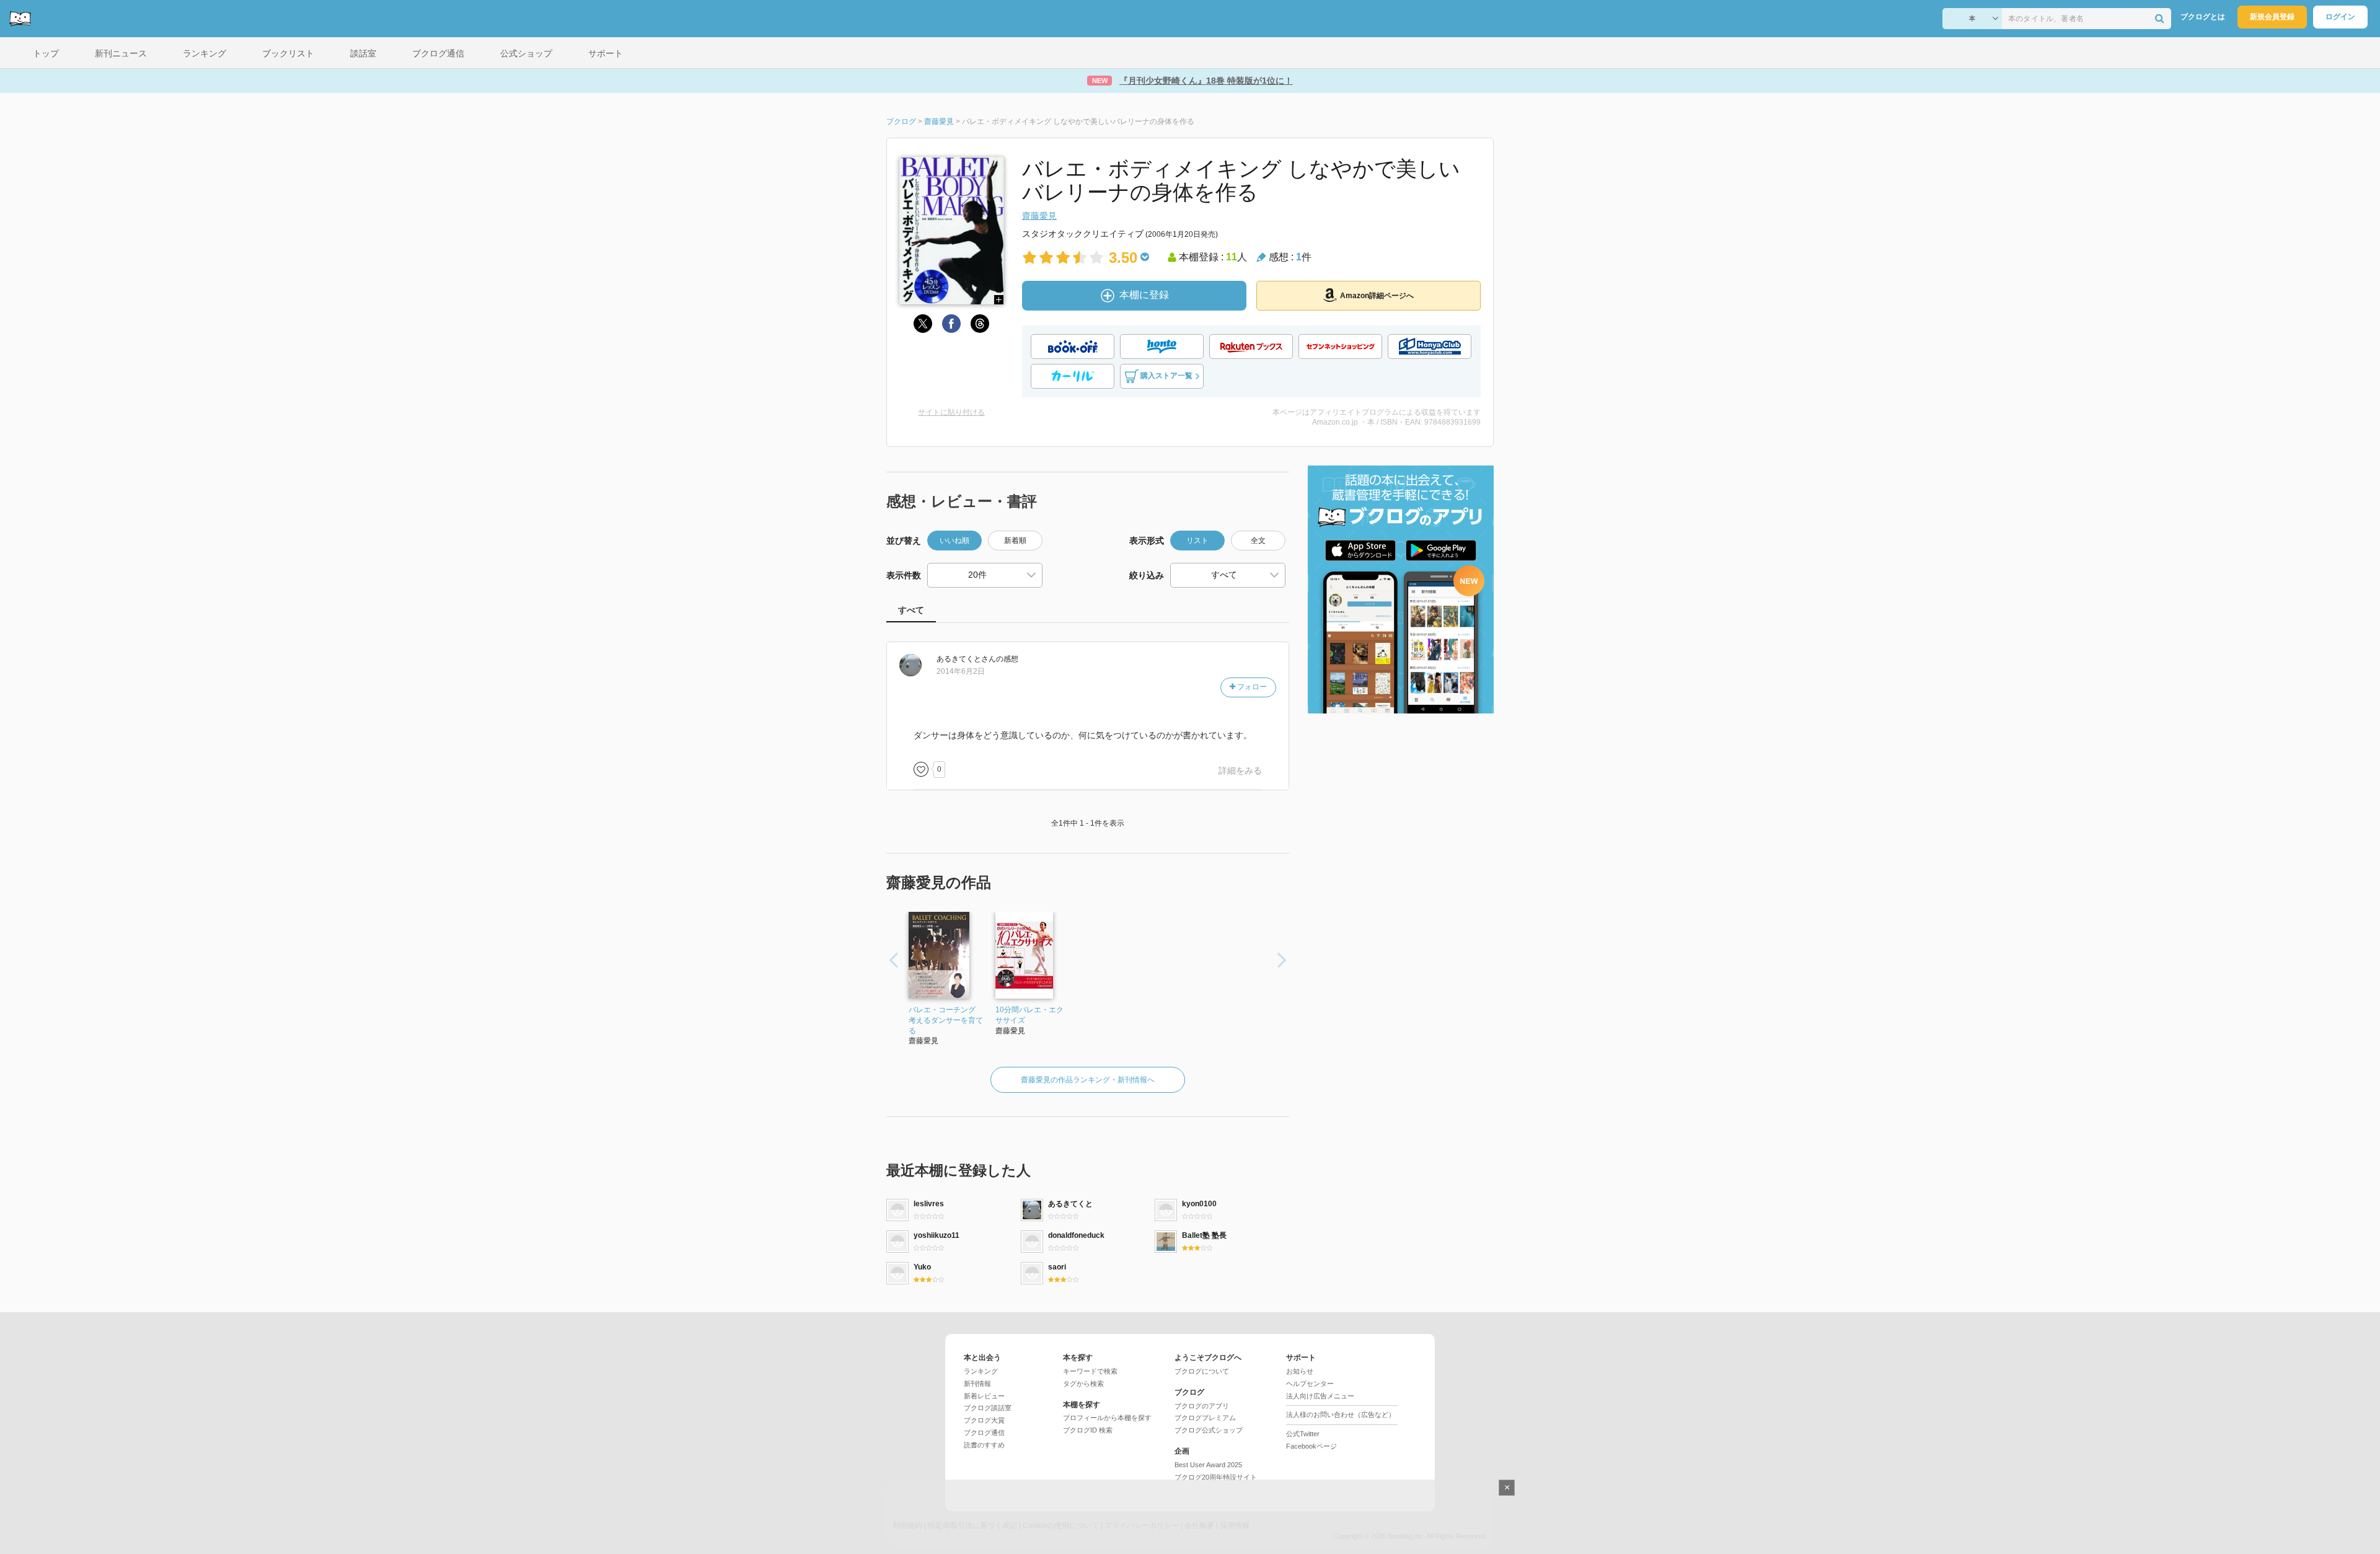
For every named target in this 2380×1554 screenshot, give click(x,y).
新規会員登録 (2272, 17)
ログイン (2340, 17)
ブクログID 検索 (1088, 1430)
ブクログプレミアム (1205, 1418)
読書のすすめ (984, 1445)
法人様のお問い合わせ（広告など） (1341, 1415)
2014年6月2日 (961, 671)
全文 (1258, 541)
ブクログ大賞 (984, 1420)
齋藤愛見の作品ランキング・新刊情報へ (1088, 1080)
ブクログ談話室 (988, 1408)
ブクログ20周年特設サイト (1216, 1477)
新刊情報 (977, 1384)
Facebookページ (1311, 1446)
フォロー (1251, 687)
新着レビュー (984, 1396)
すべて (911, 610)
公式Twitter (1303, 1434)
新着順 (1015, 541)
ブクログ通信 (984, 1433)
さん (966, 659)
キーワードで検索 (1090, 1371)
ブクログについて (1202, 1371)
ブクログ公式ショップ (1209, 1430)
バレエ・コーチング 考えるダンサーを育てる (946, 1020)
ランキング (981, 1371)
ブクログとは (2203, 17)
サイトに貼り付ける (951, 412)
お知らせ (1300, 1371)
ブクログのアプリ (1202, 1406)
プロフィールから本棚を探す (1107, 1418)
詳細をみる (1240, 770)
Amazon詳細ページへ (1377, 296)
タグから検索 (1083, 1384)
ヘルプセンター (1310, 1384)
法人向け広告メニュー (1320, 1396)
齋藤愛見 (1039, 216)
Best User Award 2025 (1208, 1465)
